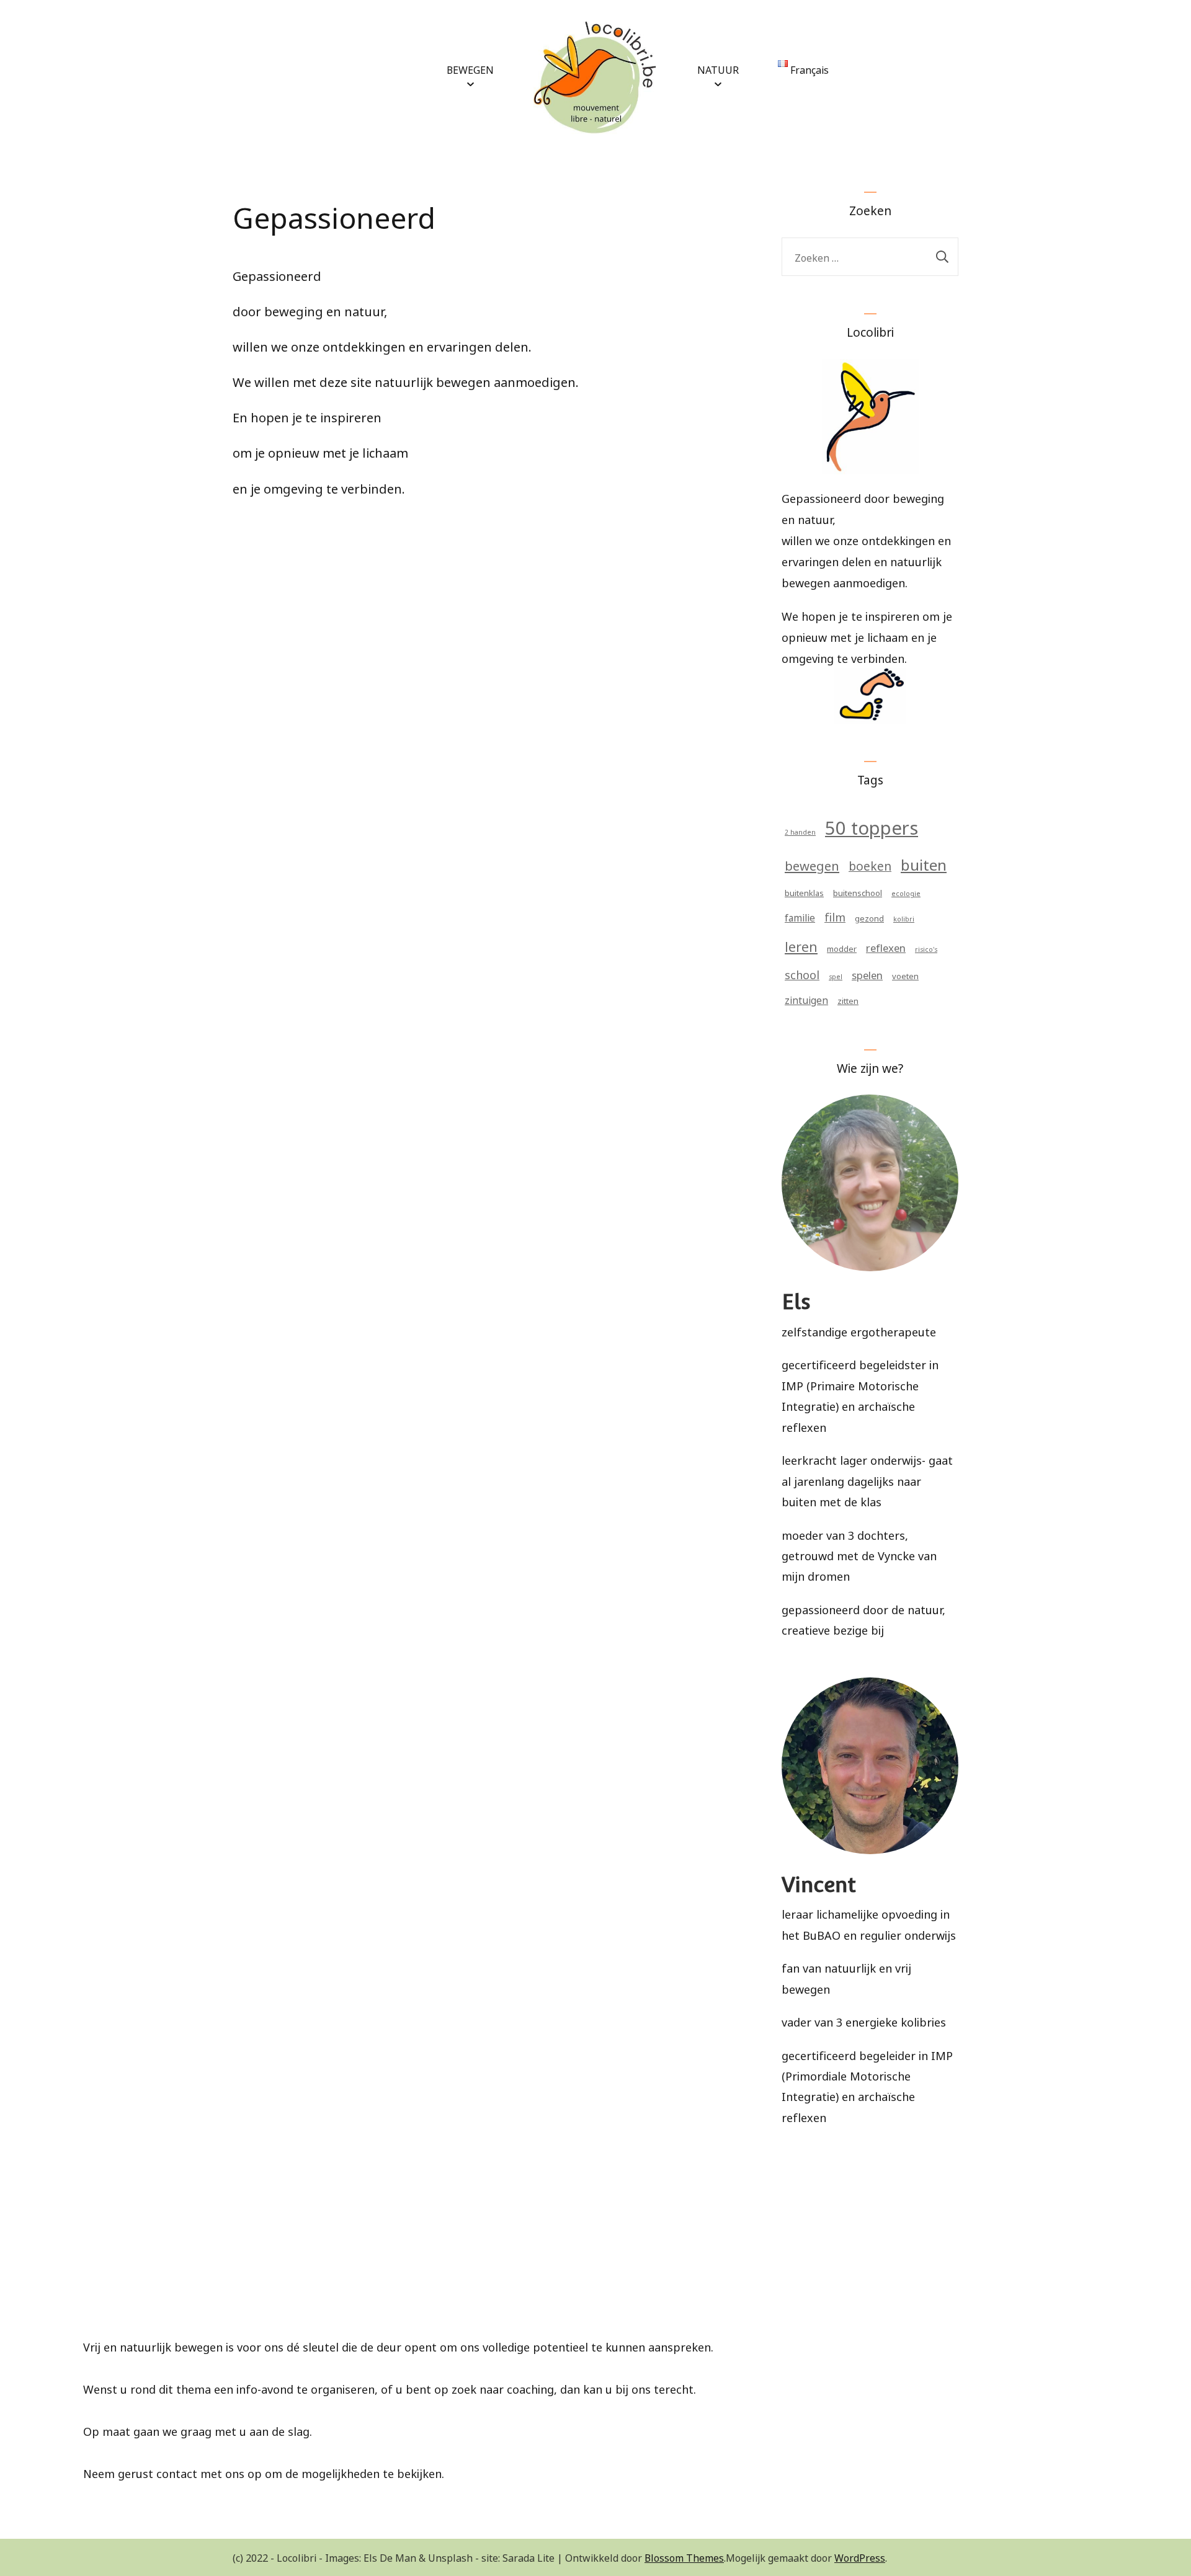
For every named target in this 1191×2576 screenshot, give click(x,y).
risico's (926, 948)
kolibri (904, 918)
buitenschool (858, 892)
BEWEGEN (470, 69)
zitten (848, 1000)
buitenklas (804, 892)
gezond (869, 917)
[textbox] (595, 2296)
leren (801, 945)
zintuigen (806, 999)
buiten (924, 863)
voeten (905, 975)
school (802, 974)
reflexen (886, 947)
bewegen (812, 864)
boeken (870, 865)
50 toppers (872, 826)
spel (836, 976)
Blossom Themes (684, 2557)
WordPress (860, 2557)
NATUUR (718, 69)
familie (800, 917)
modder (842, 948)
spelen (867, 974)
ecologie (906, 893)
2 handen (800, 831)
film (835, 916)
